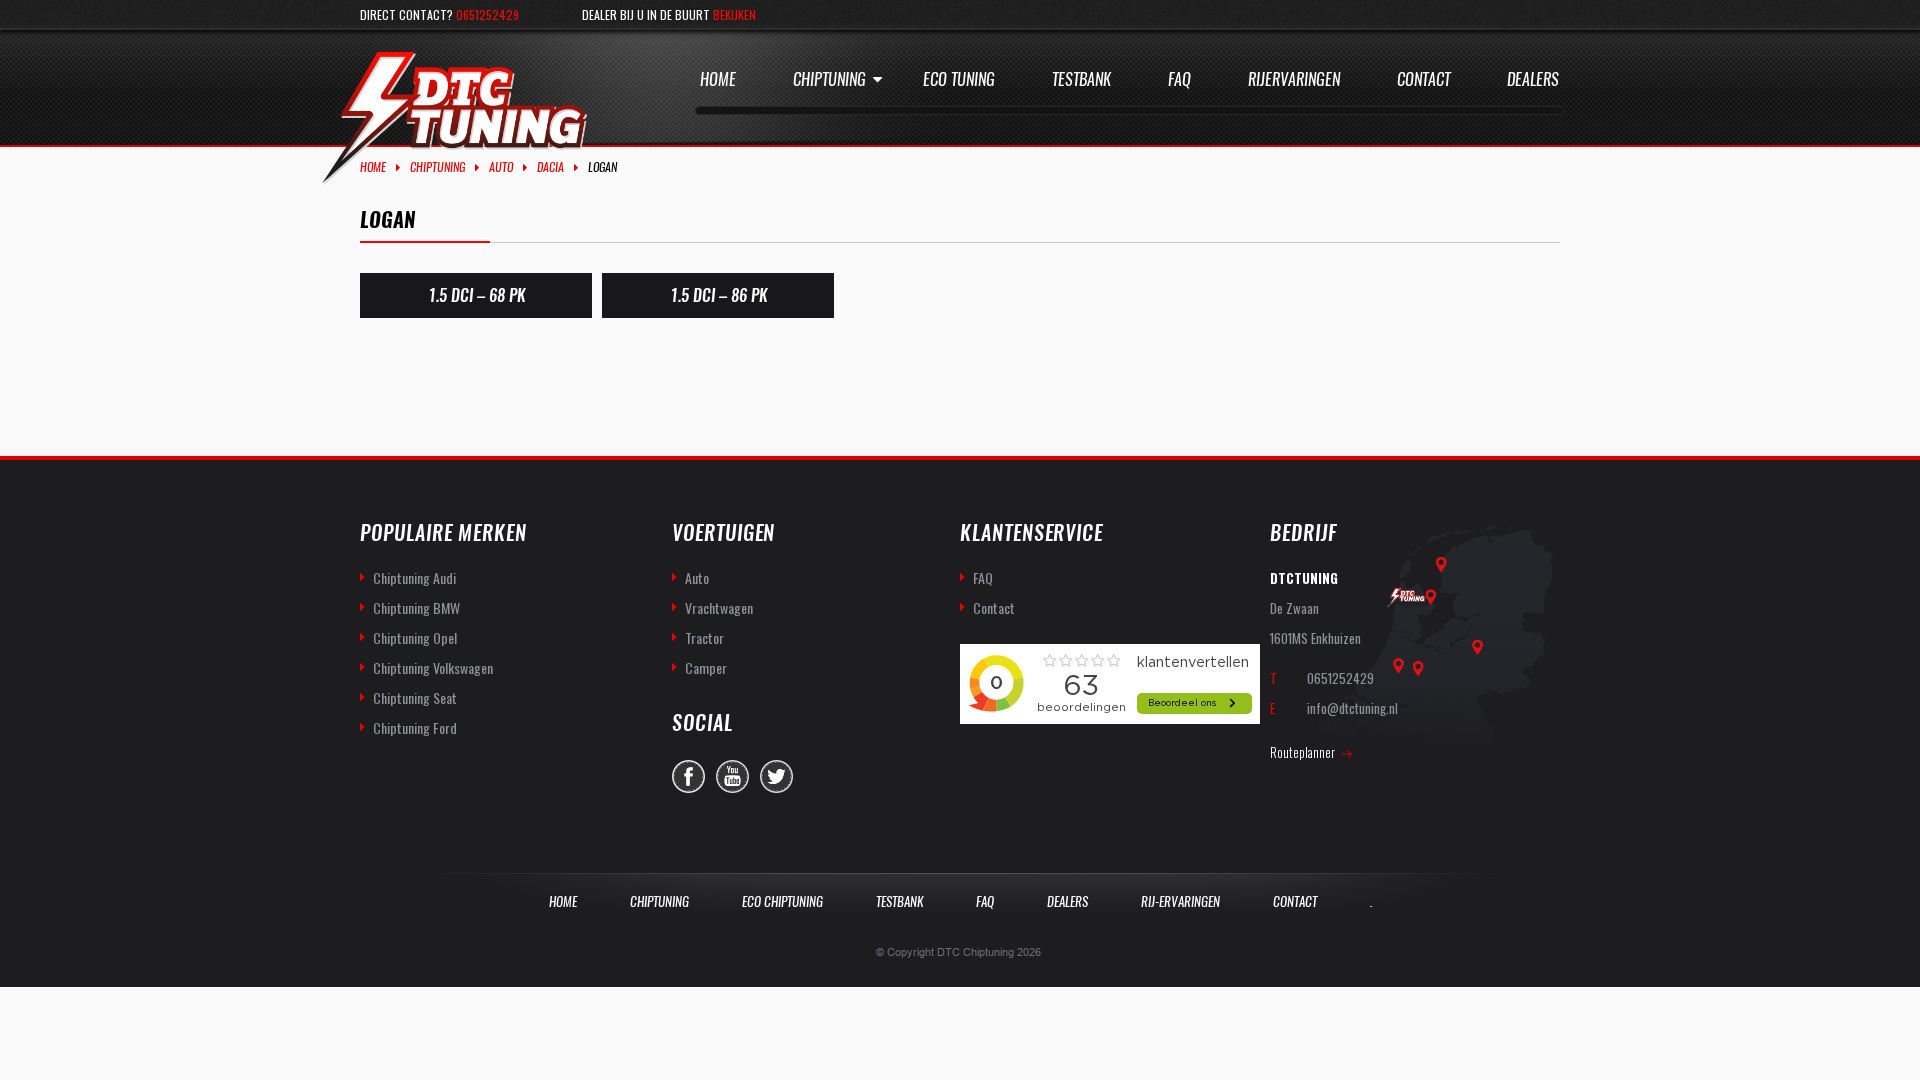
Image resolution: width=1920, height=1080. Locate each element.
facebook (688, 776)
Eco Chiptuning (782, 901)
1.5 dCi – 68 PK (476, 295)
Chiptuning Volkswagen (433, 667)
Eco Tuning (959, 79)
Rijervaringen (1294, 79)
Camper (706, 667)
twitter (776, 776)
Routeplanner (1302, 752)
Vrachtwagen (719, 607)
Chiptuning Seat (415, 697)
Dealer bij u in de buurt (669, 14)
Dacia (550, 167)
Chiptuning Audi (414, 577)
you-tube (732, 776)
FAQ (983, 577)
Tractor (704, 637)
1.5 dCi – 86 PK (718, 295)
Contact (1423, 79)
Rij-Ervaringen (1180, 901)
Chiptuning (829, 79)
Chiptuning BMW (416, 607)
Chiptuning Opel (415, 637)
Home (718, 79)
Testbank (1081, 79)
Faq (1179, 79)
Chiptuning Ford (415, 727)
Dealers (1533, 79)
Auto (501, 167)
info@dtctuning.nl (1352, 708)
